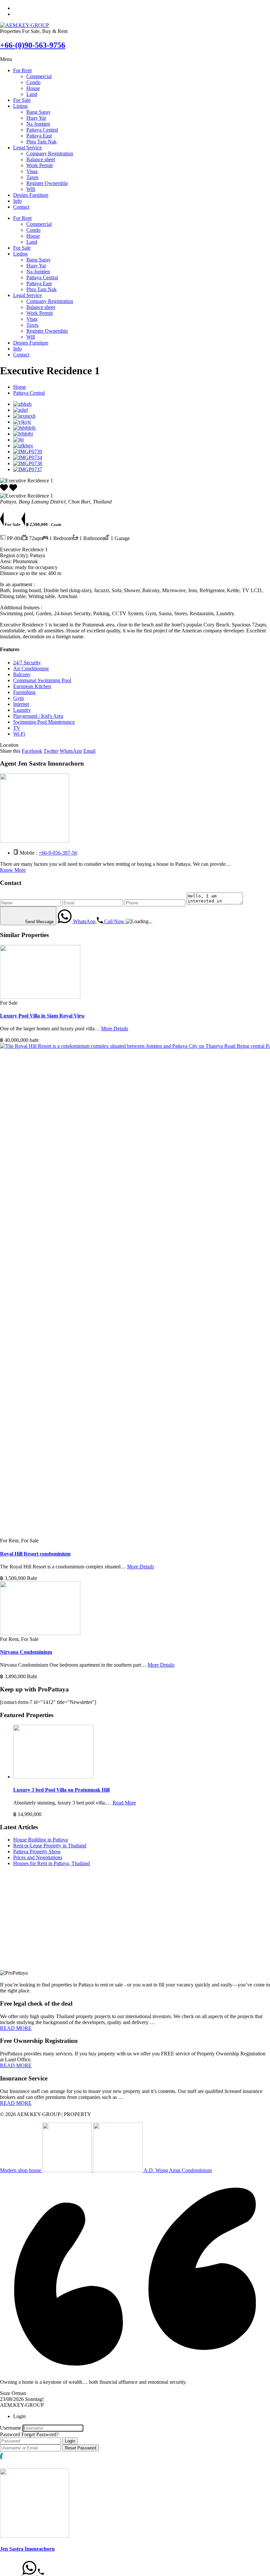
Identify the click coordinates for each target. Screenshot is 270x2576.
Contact (21, 207)
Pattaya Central (42, 130)
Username (11, 2428)
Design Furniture (31, 195)
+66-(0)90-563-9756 (33, 45)
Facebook (32, 751)
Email (89, 751)
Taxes (32, 177)
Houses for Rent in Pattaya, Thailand (52, 1863)
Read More (124, 1803)
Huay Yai (36, 118)
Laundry (22, 710)
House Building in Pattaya (40, 1840)
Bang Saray (39, 112)
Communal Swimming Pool (42, 680)
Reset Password (81, 2448)
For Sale (22, 100)
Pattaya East (39, 136)
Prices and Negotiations (38, 1857)
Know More (13, 870)
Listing (20, 106)
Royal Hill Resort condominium (35, 1554)
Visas (32, 171)
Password (10, 2434)
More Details (115, 1029)
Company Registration (50, 153)
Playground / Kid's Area (38, 716)
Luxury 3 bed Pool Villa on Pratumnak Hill (61, 1790)
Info (17, 201)
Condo (33, 82)
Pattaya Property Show (37, 1851)
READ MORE (16, 2028)
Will (31, 189)
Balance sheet (41, 159)
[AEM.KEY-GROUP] (25, 25)
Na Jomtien (38, 124)
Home (20, 387)
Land (32, 94)
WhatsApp (71, 751)
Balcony (22, 674)
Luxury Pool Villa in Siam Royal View (42, 1016)
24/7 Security (27, 663)
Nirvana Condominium (26, 1652)
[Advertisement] (135, 1924)
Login (70, 2441)
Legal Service (27, 148)
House (33, 88)
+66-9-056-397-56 (58, 853)
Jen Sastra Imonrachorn (27, 2549)
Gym (18, 698)
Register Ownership (47, 183)
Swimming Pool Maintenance (44, 722)
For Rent (22, 70)
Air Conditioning (31, 668)
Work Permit (40, 165)
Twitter (51, 751)
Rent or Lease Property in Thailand (50, 1846)
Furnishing (24, 692)
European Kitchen (32, 686)
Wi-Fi (19, 734)
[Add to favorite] (13, 490)
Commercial (39, 76)
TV (17, 728)
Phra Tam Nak (41, 142)
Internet (21, 704)
